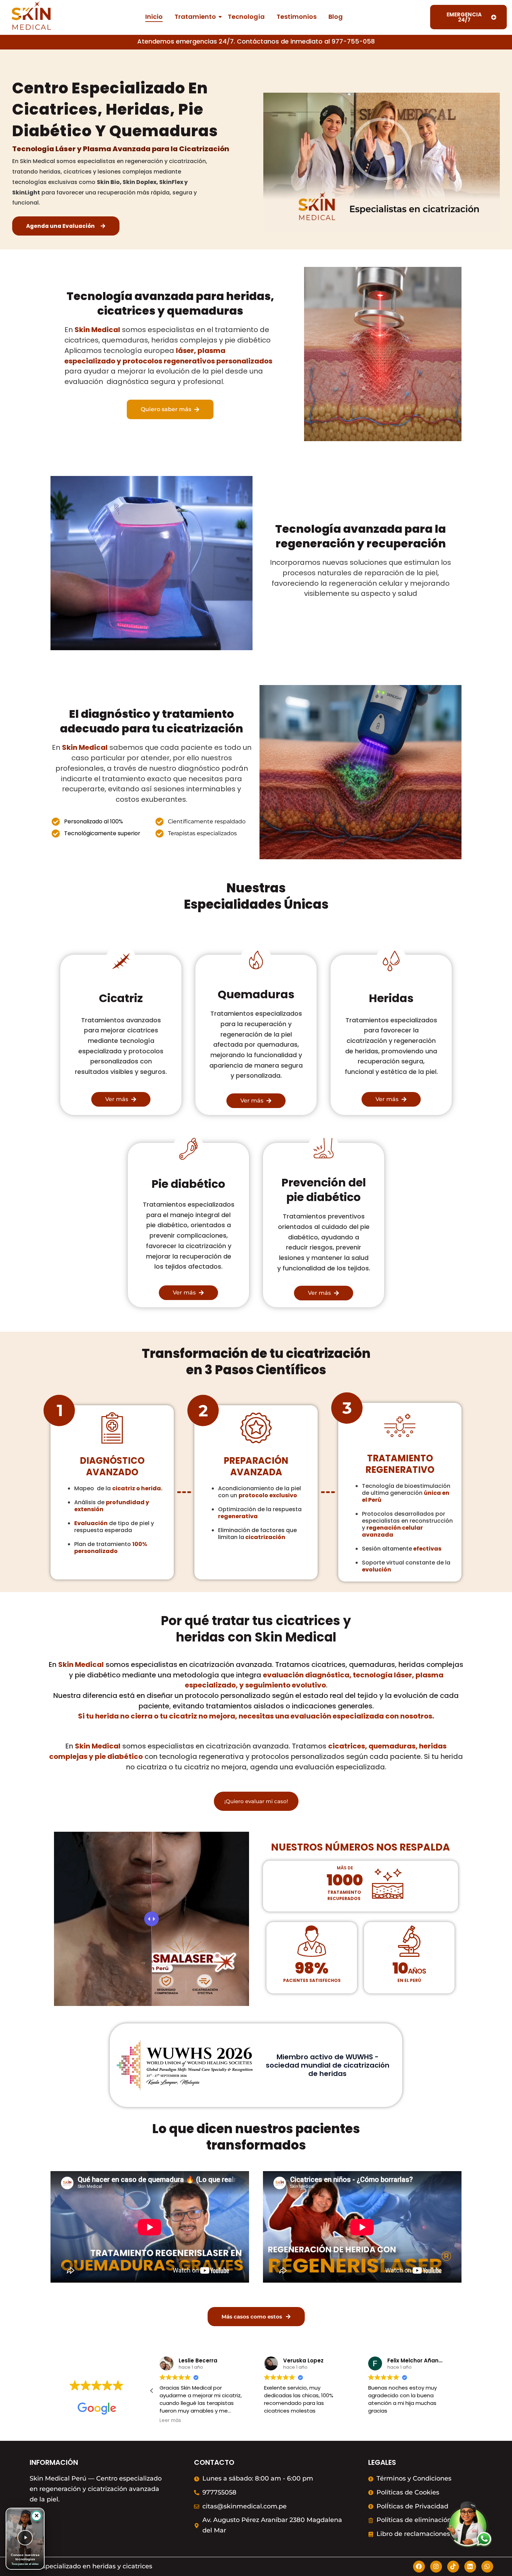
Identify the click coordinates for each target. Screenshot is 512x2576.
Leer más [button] (170, 2421)
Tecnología (246, 17)
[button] (152, 2391)
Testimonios (297, 17)
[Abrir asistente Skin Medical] (467, 2528)
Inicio (154, 17)
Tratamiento (195, 17)
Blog (336, 17)
